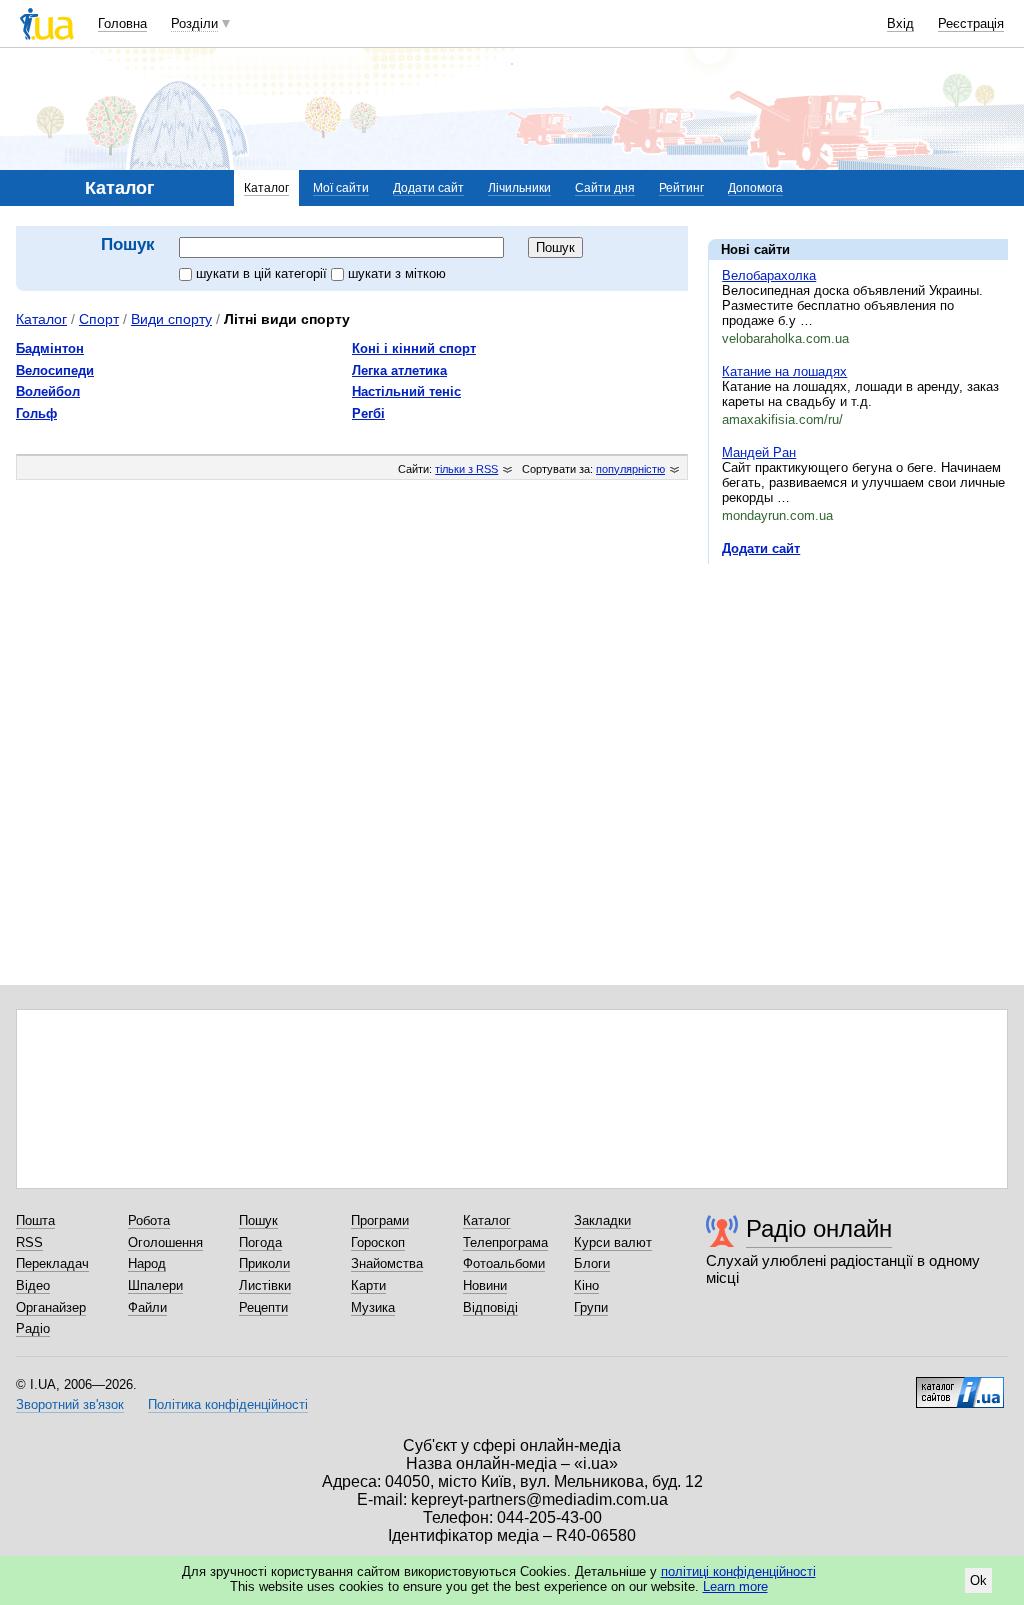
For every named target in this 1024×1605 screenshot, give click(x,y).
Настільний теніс (406, 391)
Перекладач (52, 1263)
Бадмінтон (50, 348)
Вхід (900, 23)
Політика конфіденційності (228, 1404)
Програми (380, 1220)
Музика (373, 1307)
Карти (368, 1285)
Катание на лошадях (784, 371)
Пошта (35, 1220)
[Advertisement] (858, 702)
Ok (978, 1580)
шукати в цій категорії (263, 273)
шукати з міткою (397, 273)
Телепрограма (505, 1242)
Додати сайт (428, 188)
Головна (122, 23)
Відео (33, 1285)
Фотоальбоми (504, 1263)
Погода (260, 1242)
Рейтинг (681, 188)
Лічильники (519, 188)
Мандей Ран (759, 452)
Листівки (265, 1285)
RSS (29, 1242)
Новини (485, 1285)
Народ (147, 1263)
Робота (149, 1220)
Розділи (194, 23)
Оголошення (165, 1242)
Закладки (602, 1220)
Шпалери (155, 1285)
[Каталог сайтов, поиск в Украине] (960, 1385)
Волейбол (48, 391)
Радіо (33, 1328)
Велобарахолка (769, 275)
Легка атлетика (399, 370)
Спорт (99, 319)
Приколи (264, 1263)
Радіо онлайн (819, 1228)
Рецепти (263, 1307)
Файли (147, 1307)
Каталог (266, 188)
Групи (591, 1307)
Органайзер (51, 1307)
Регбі (368, 413)
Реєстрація (971, 23)
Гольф (36, 413)
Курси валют (613, 1242)
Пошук (258, 1220)
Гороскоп (378, 1242)
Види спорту (171, 319)
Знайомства (387, 1263)
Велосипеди (55, 370)
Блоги (592, 1263)
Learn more (735, 1586)
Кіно (586, 1285)
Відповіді (490, 1307)
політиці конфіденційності (738, 1571)
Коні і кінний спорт (414, 348)
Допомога (755, 188)
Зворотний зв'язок (70, 1404)
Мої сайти (341, 188)
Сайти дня (605, 188)
